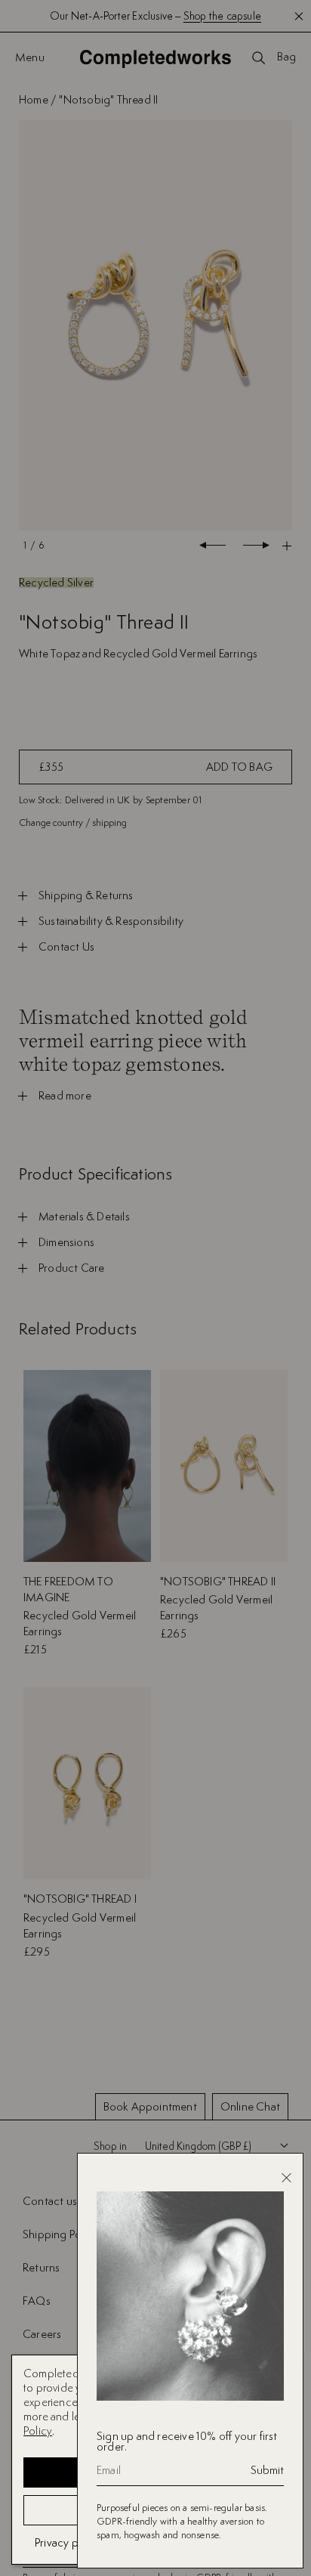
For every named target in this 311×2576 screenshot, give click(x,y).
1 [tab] (25, 545)
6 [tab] (41, 545)
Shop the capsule (222, 16)
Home (34, 99)
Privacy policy (68, 2542)
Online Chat (250, 2106)
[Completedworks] (155, 59)
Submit (267, 2470)
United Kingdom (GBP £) (198, 2146)
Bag (286, 57)
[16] (155, 326)
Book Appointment (150, 2106)
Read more (65, 1096)
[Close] (286, 2178)
